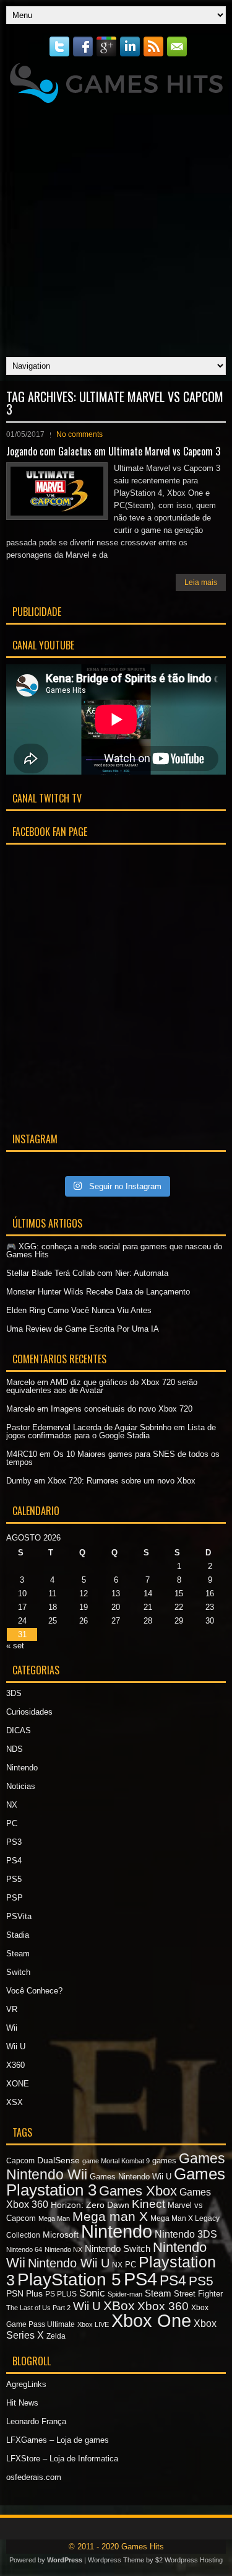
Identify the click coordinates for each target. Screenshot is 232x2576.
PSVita (19, 1916)
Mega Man (54, 2218)
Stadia (18, 1935)
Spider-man (125, 2294)
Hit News (22, 2403)
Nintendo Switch (118, 2249)
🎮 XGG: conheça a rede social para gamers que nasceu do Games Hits (114, 1251)
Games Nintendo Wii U (131, 2177)
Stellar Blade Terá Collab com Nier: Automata (87, 1273)
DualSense (58, 2160)
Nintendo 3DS (186, 2234)
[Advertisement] (116, 227)
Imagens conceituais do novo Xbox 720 (122, 1409)
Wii (12, 2028)
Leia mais (201, 582)
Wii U (16, 2046)
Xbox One (151, 2321)
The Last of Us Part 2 (38, 2308)
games (164, 2161)
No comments (79, 434)
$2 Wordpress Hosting (189, 2560)
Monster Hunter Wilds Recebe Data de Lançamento (98, 1292)
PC (12, 1823)
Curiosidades (29, 1712)
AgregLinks (26, 2384)
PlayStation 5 (69, 2279)
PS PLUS (61, 2294)
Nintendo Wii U (69, 2263)
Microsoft (61, 2235)
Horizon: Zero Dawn (90, 2205)
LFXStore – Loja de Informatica (62, 2459)
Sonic (92, 2293)
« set (15, 1646)
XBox (119, 2306)
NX (12, 1805)
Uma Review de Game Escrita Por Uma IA (83, 1329)
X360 (15, 2065)
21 (148, 1607)
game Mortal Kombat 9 (116, 2161)
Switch (18, 1972)
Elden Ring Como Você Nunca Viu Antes (79, 1310)
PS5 (14, 1879)
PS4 (14, 1861)
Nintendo (22, 1768)
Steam (18, 1954)
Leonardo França (36, 2421)
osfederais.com (34, 2477)
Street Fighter (198, 2294)
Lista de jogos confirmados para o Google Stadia (111, 1431)
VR (12, 2009)
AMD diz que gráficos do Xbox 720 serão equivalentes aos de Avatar (102, 1386)
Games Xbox (138, 2191)
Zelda (56, 2336)
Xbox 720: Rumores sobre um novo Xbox (122, 1481)
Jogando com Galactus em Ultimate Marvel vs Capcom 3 (113, 451)
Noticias (21, 1786)
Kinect (148, 2204)
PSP (15, 1898)
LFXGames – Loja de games (58, 2440)
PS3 (14, 1842)
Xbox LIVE (93, 2324)
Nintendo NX (63, 2249)
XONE (18, 2084)
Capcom (20, 2161)
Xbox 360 (163, 2306)
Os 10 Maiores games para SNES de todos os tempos (113, 1458)
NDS (15, 1749)
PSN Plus (24, 2293)
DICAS (19, 1730)
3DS (14, 1693)
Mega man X (110, 2216)
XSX (15, 2102)
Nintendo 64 (24, 2249)
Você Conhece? (34, 1991)
